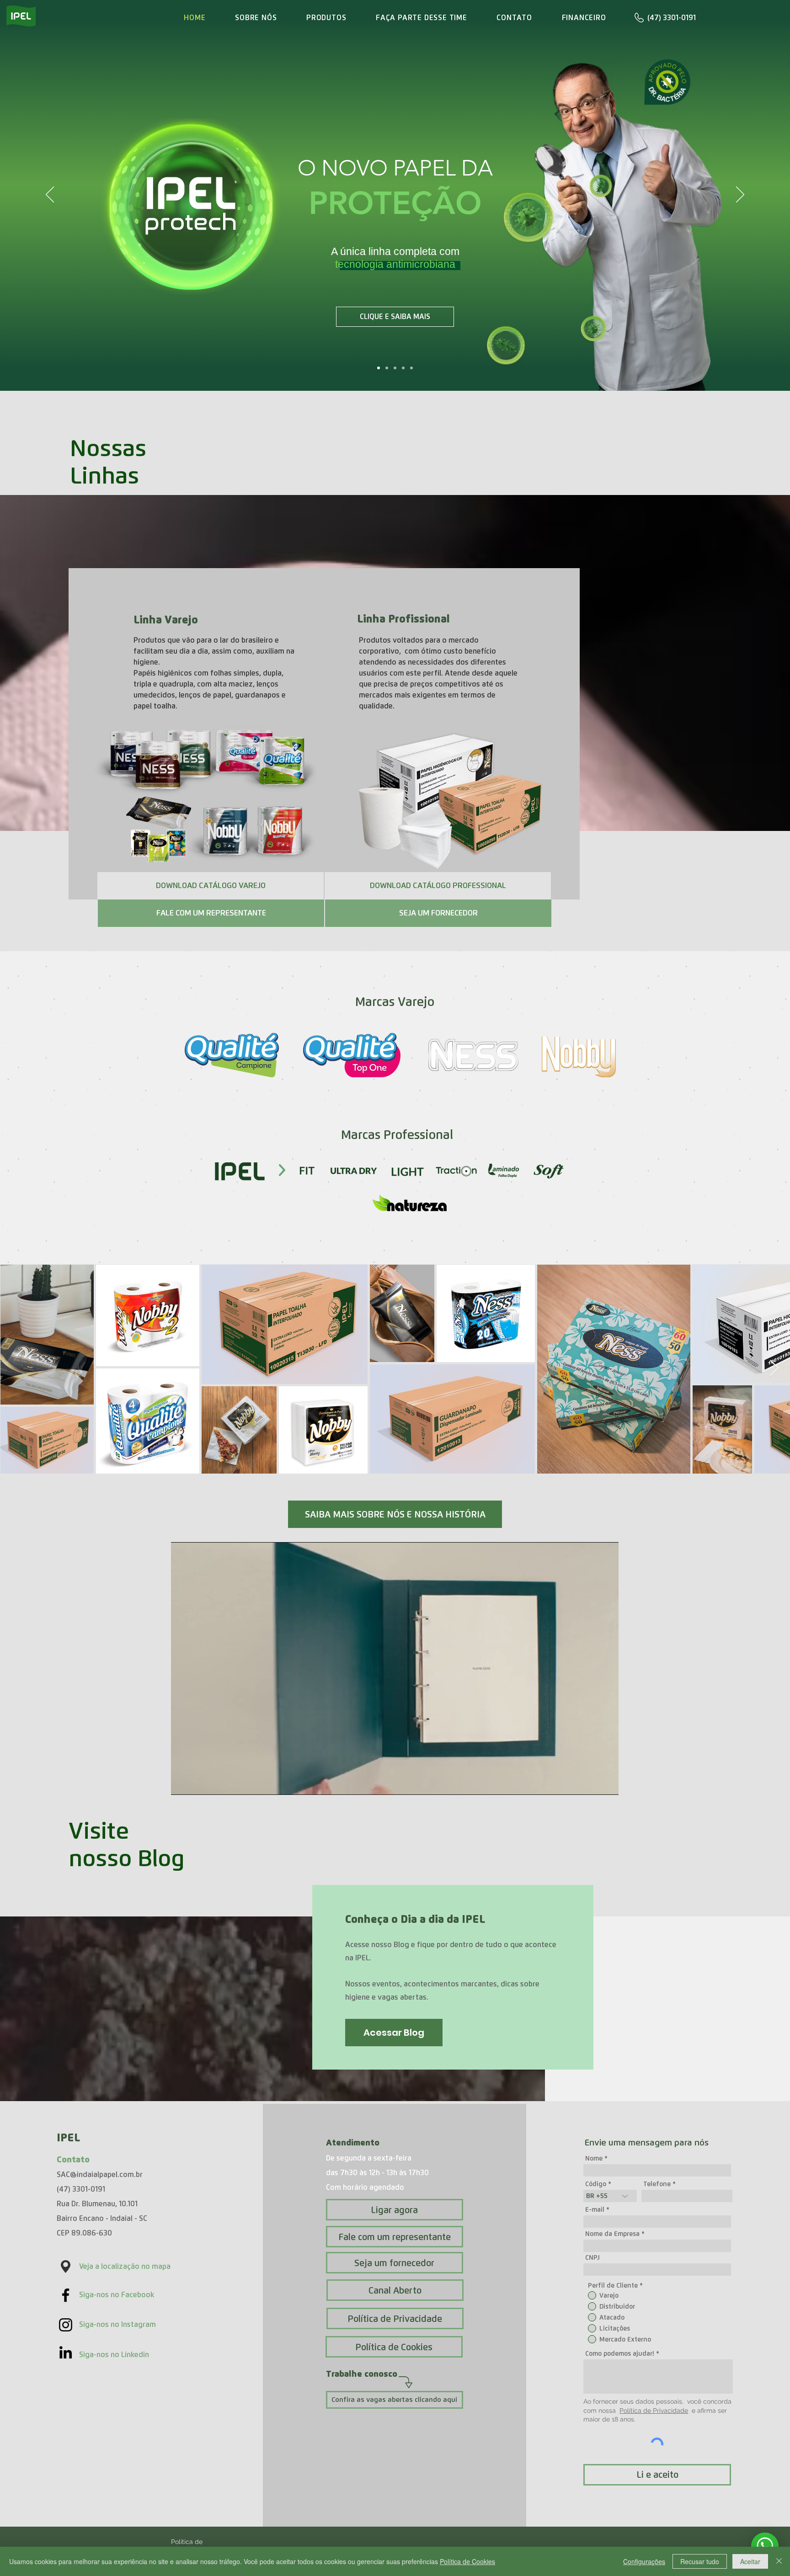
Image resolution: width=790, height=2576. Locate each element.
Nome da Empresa (612, 2234)
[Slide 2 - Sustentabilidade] (403, 368)
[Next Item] (774, 1369)
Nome (594, 2158)
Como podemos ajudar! (620, 2353)
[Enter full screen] (606, 1783)
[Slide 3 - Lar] (411, 368)
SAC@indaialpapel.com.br (100, 2174)
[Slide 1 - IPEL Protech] (379, 368)
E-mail (595, 2209)
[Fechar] (779, 2561)
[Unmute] (198, 1783)
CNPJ (592, 2257)
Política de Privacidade (654, 2411)
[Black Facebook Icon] (66, 2295)
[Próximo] (740, 195)
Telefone (657, 2184)
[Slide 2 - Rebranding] (387, 368)
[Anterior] (50, 195)
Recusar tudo (700, 2561)
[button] (211, 886)
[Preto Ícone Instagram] (66, 2325)
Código (596, 2184)
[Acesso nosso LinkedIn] (66, 2352)
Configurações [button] (644, 2561)
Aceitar (750, 2561)
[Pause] (183, 1783)
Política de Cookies (467, 2561)
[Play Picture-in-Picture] (591, 1783)
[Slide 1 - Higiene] (395, 368)
